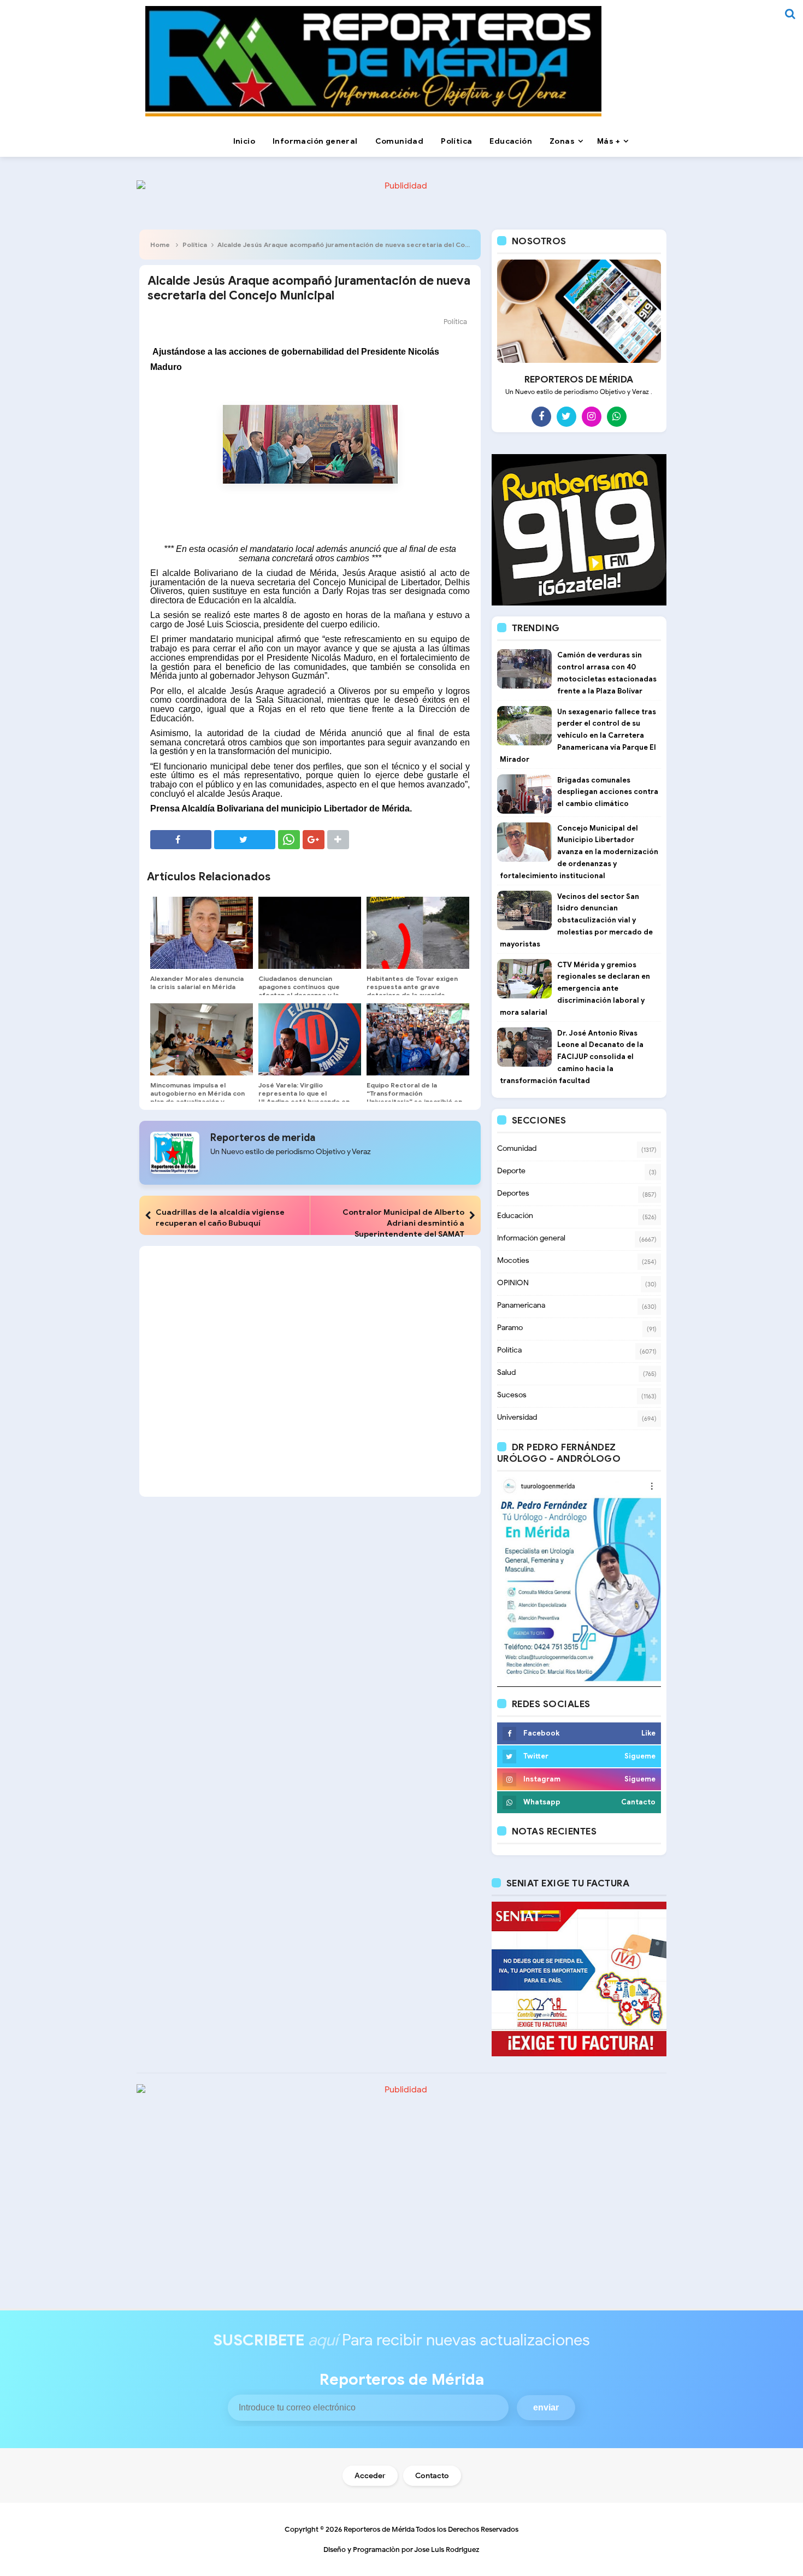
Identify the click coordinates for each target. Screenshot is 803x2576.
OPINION (513, 1283)
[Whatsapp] (617, 416)
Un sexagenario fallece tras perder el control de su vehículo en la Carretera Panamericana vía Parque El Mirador (578, 736)
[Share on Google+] (314, 840)
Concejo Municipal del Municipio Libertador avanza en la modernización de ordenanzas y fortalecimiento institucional (579, 852)
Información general (531, 1238)
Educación (515, 1216)
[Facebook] (541, 416)
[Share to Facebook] (181, 840)
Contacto (432, 2476)
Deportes (513, 1193)
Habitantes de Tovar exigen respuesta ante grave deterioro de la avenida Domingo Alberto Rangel (412, 991)
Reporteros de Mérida (379, 2529)
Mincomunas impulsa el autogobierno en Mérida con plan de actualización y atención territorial (197, 1097)
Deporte (511, 1171)
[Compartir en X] (245, 840)
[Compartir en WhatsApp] (289, 840)
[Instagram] (592, 416)
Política (195, 245)
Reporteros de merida (263, 1138)
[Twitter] (566, 416)
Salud (506, 1372)
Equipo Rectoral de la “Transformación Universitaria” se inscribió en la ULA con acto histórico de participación (414, 1101)
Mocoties (513, 1260)
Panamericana (521, 1305)
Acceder (370, 2476)
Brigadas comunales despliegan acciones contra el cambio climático (608, 792)
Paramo (510, 1328)
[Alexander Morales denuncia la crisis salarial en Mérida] (202, 933)
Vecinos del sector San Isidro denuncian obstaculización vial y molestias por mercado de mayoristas (576, 920)
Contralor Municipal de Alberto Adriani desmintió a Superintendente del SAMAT (403, 1223)
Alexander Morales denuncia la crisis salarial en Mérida (197, 983)
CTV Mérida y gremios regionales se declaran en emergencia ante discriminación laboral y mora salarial (575, 989)
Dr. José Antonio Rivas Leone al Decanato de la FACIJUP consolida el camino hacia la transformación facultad (572, 1057)
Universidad (517, 1417)
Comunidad (517, 1148)
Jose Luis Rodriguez (447, 2549)
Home (160, 245)
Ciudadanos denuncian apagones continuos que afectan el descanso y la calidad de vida (299, 991)
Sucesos (512, 1395)
